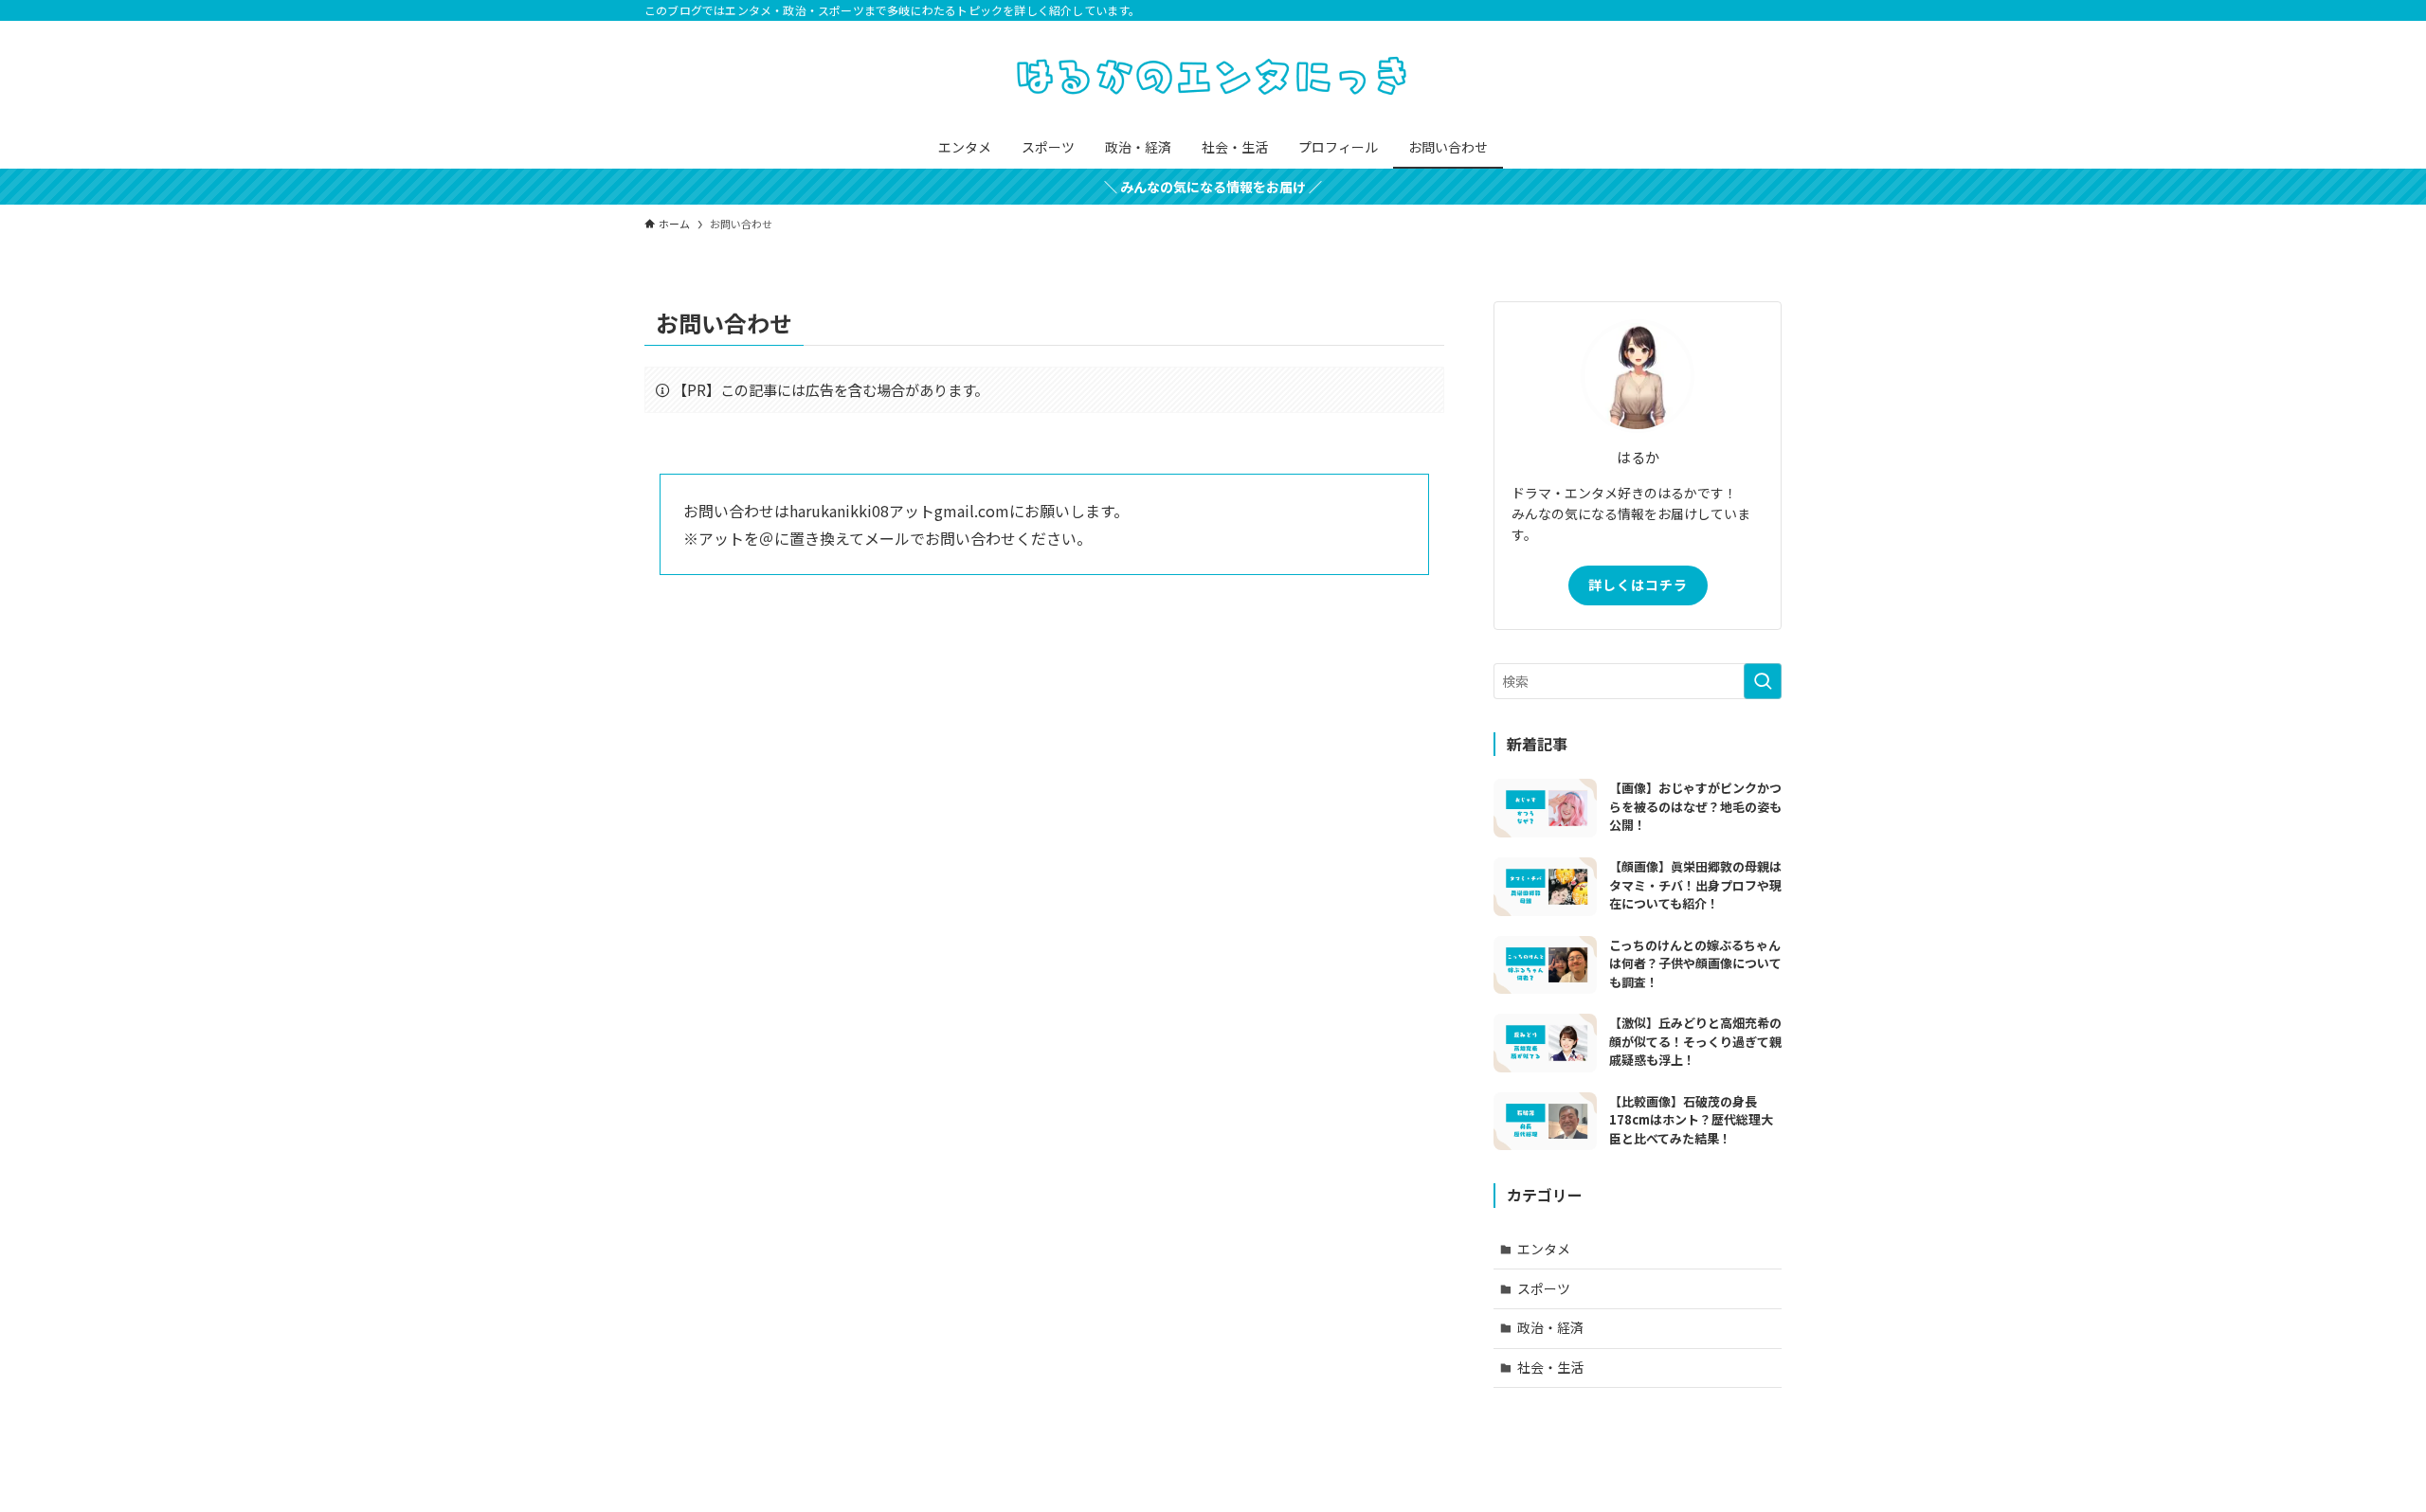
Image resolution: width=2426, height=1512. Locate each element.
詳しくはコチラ (1638, 585)
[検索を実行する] (1763, 681)
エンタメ (1544, 1249)
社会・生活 (1550, 1367)
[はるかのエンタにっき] (1213, 77)
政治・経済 (1550, 1327)
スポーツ (1544, 1288)
